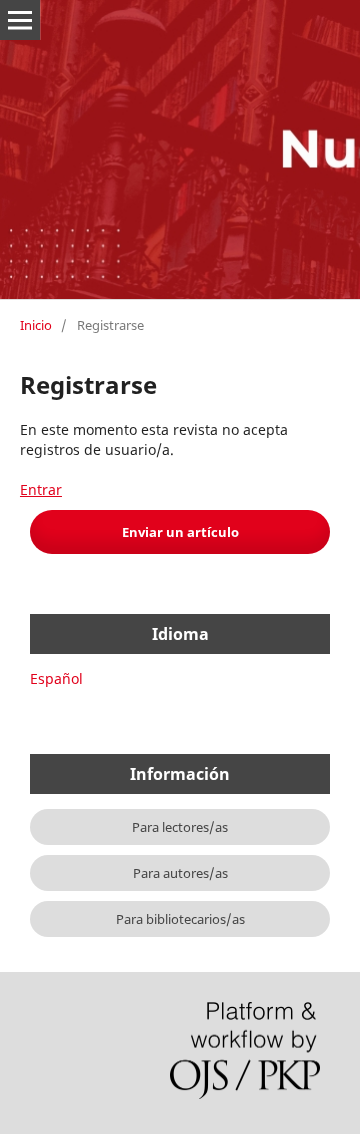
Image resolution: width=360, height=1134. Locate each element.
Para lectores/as (180, 827)
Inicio (36, 325)
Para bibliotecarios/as (180, 919)
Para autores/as (180, 873)
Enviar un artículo (180, 532)
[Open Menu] (20, 20)
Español (56, 678)
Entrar (41, 489)
